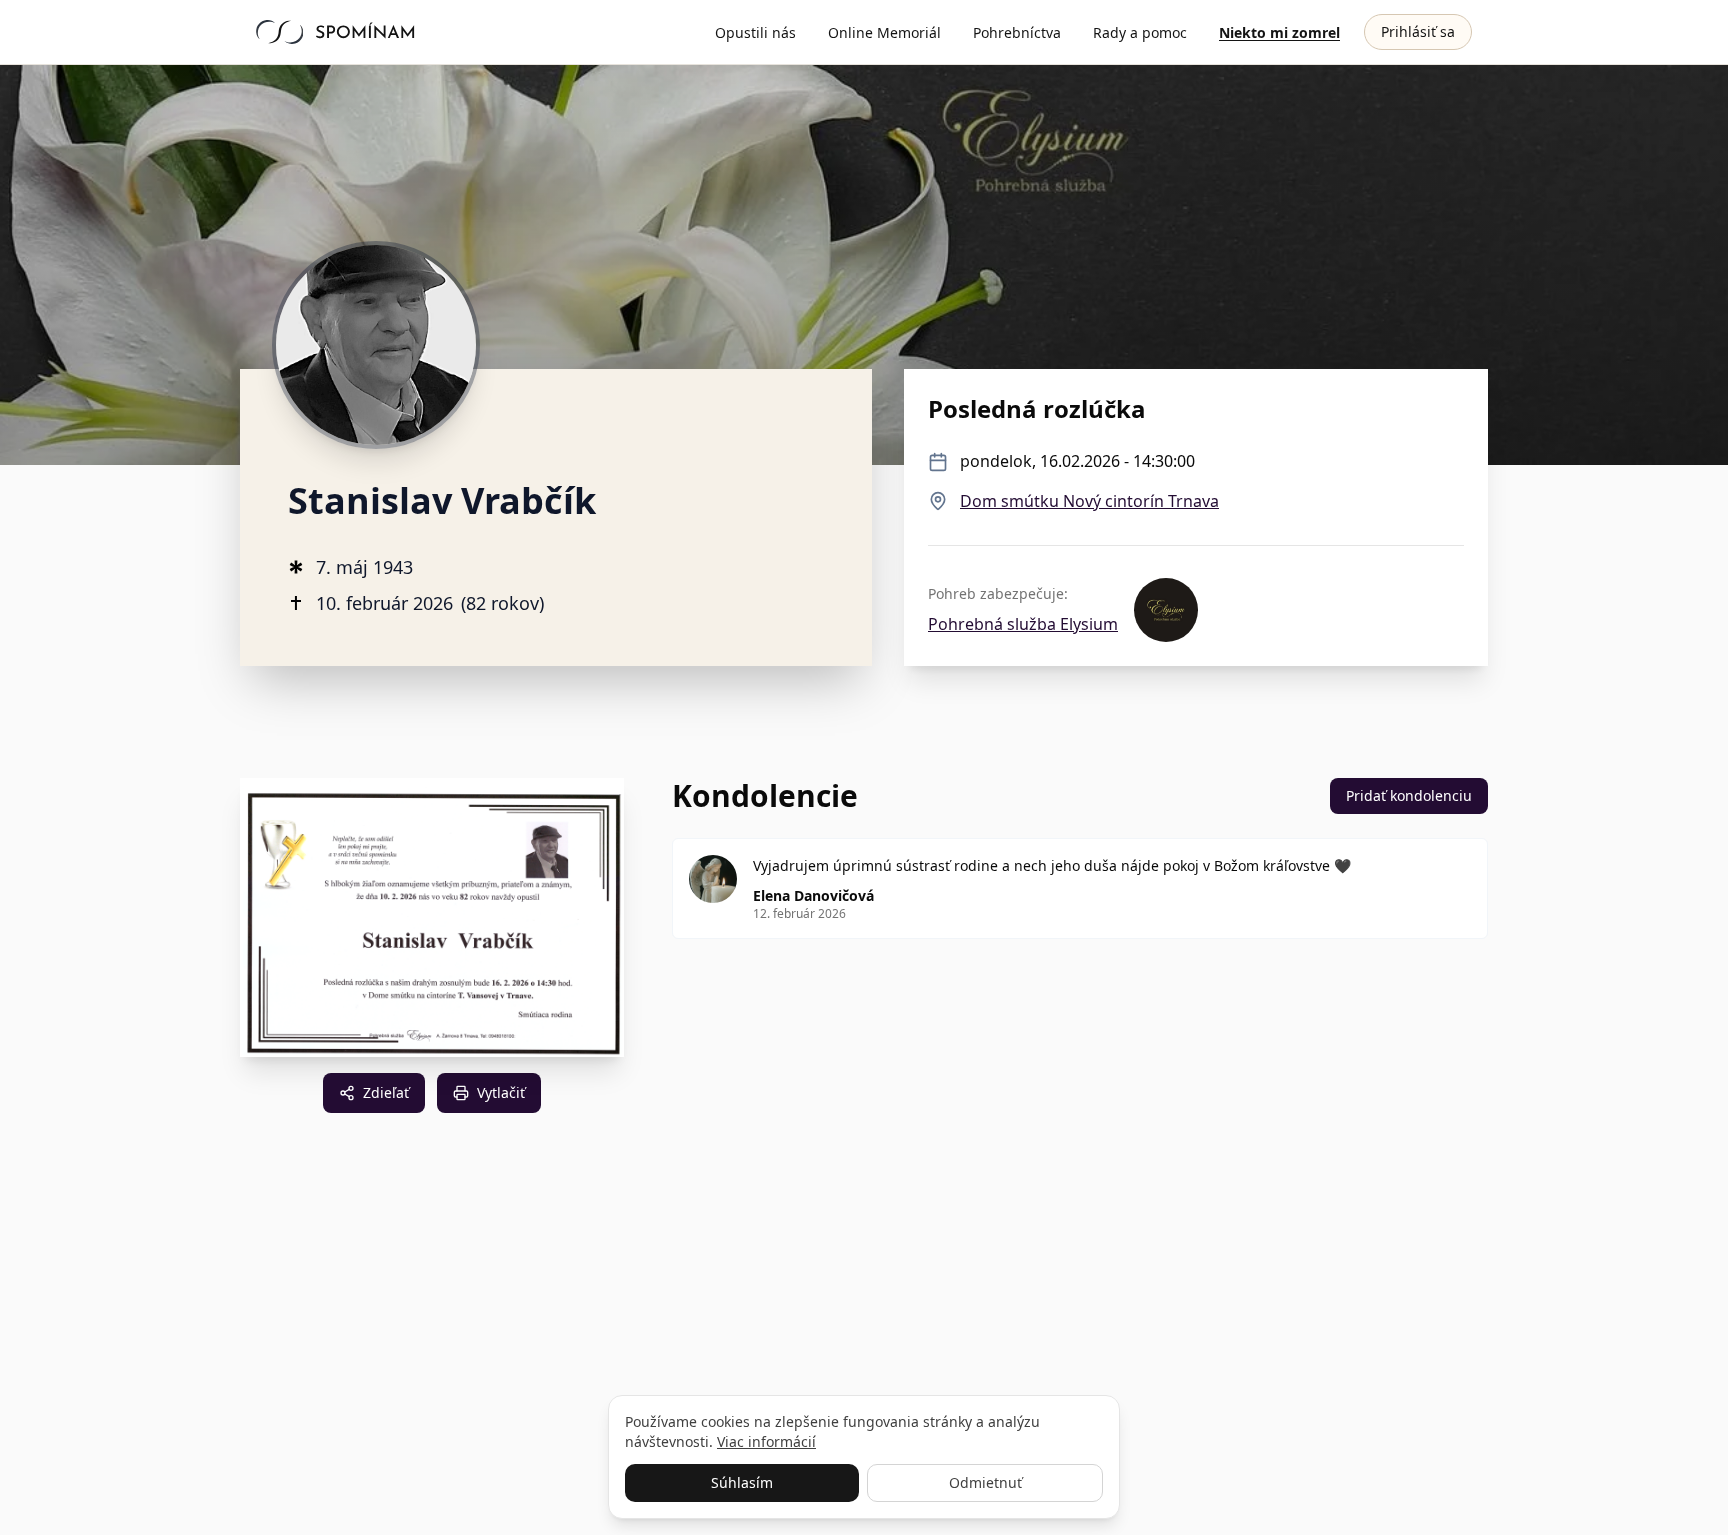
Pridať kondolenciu (1409, 795)
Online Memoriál (884, 32)
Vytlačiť (501, 1092)
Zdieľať (386, 1092)
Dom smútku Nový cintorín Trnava (1089, 501)
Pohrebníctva (1017, 32)
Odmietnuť (985, 1482)
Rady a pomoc (1140, 32)
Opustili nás (755, 32)
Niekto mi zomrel (1279, 32)
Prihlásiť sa (1418, 31)
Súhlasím (742, 1482)
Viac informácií (766, 1441)
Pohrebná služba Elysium (1023, 624)
